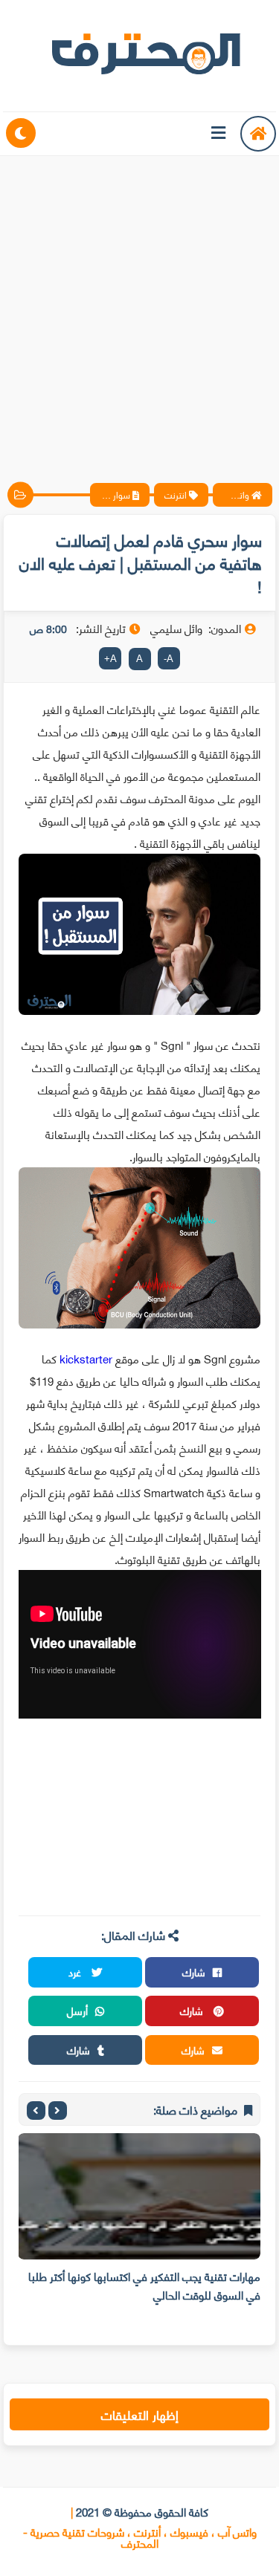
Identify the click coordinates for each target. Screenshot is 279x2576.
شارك (194, 1972)
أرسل (77, 2010)
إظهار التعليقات (140, 2414)
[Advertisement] (139, 306)
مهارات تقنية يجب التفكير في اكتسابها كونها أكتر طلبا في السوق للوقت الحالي (144, 2285)
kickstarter (86, 1358)
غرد (76, 1972)
